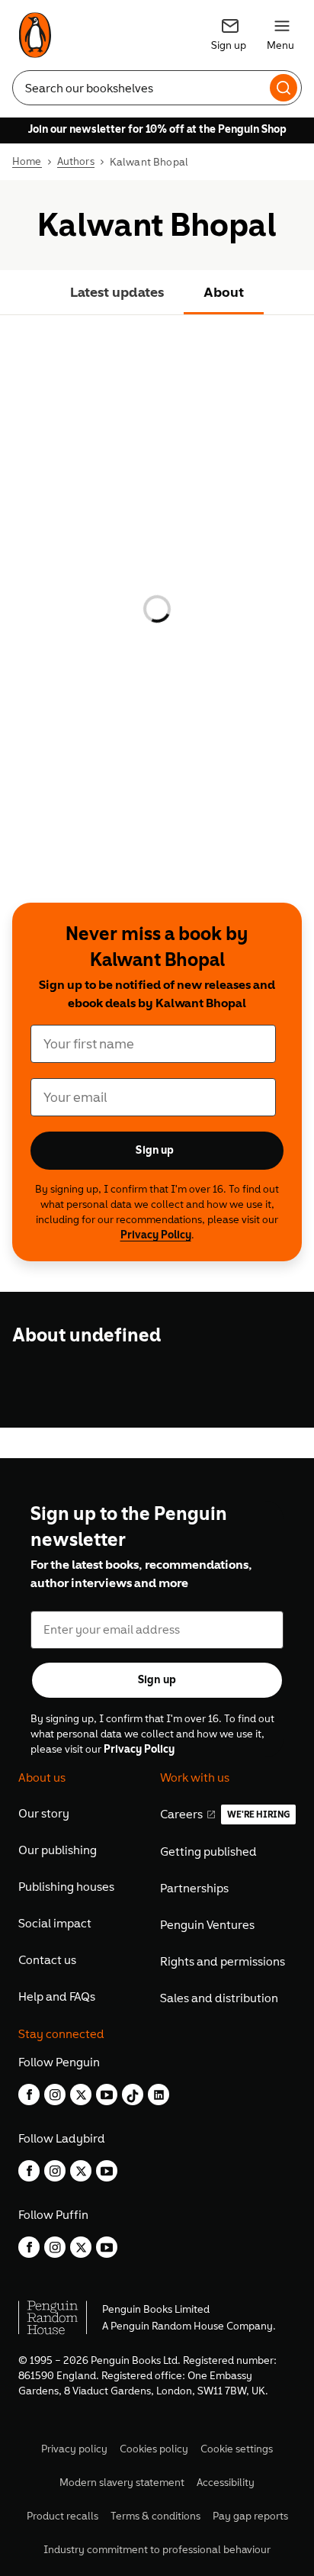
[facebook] (29, 2095)
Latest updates (117, 292)
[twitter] (81, 2095)
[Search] (284, 86)
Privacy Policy (156, 1235)
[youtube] (107, 2095)
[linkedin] (159, 2095)
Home (27, 162)
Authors (76, 162)
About (224, 292)
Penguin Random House (167, 2326)
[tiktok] (133, 2095)
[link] (35, 35)
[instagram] (55, 2095)
